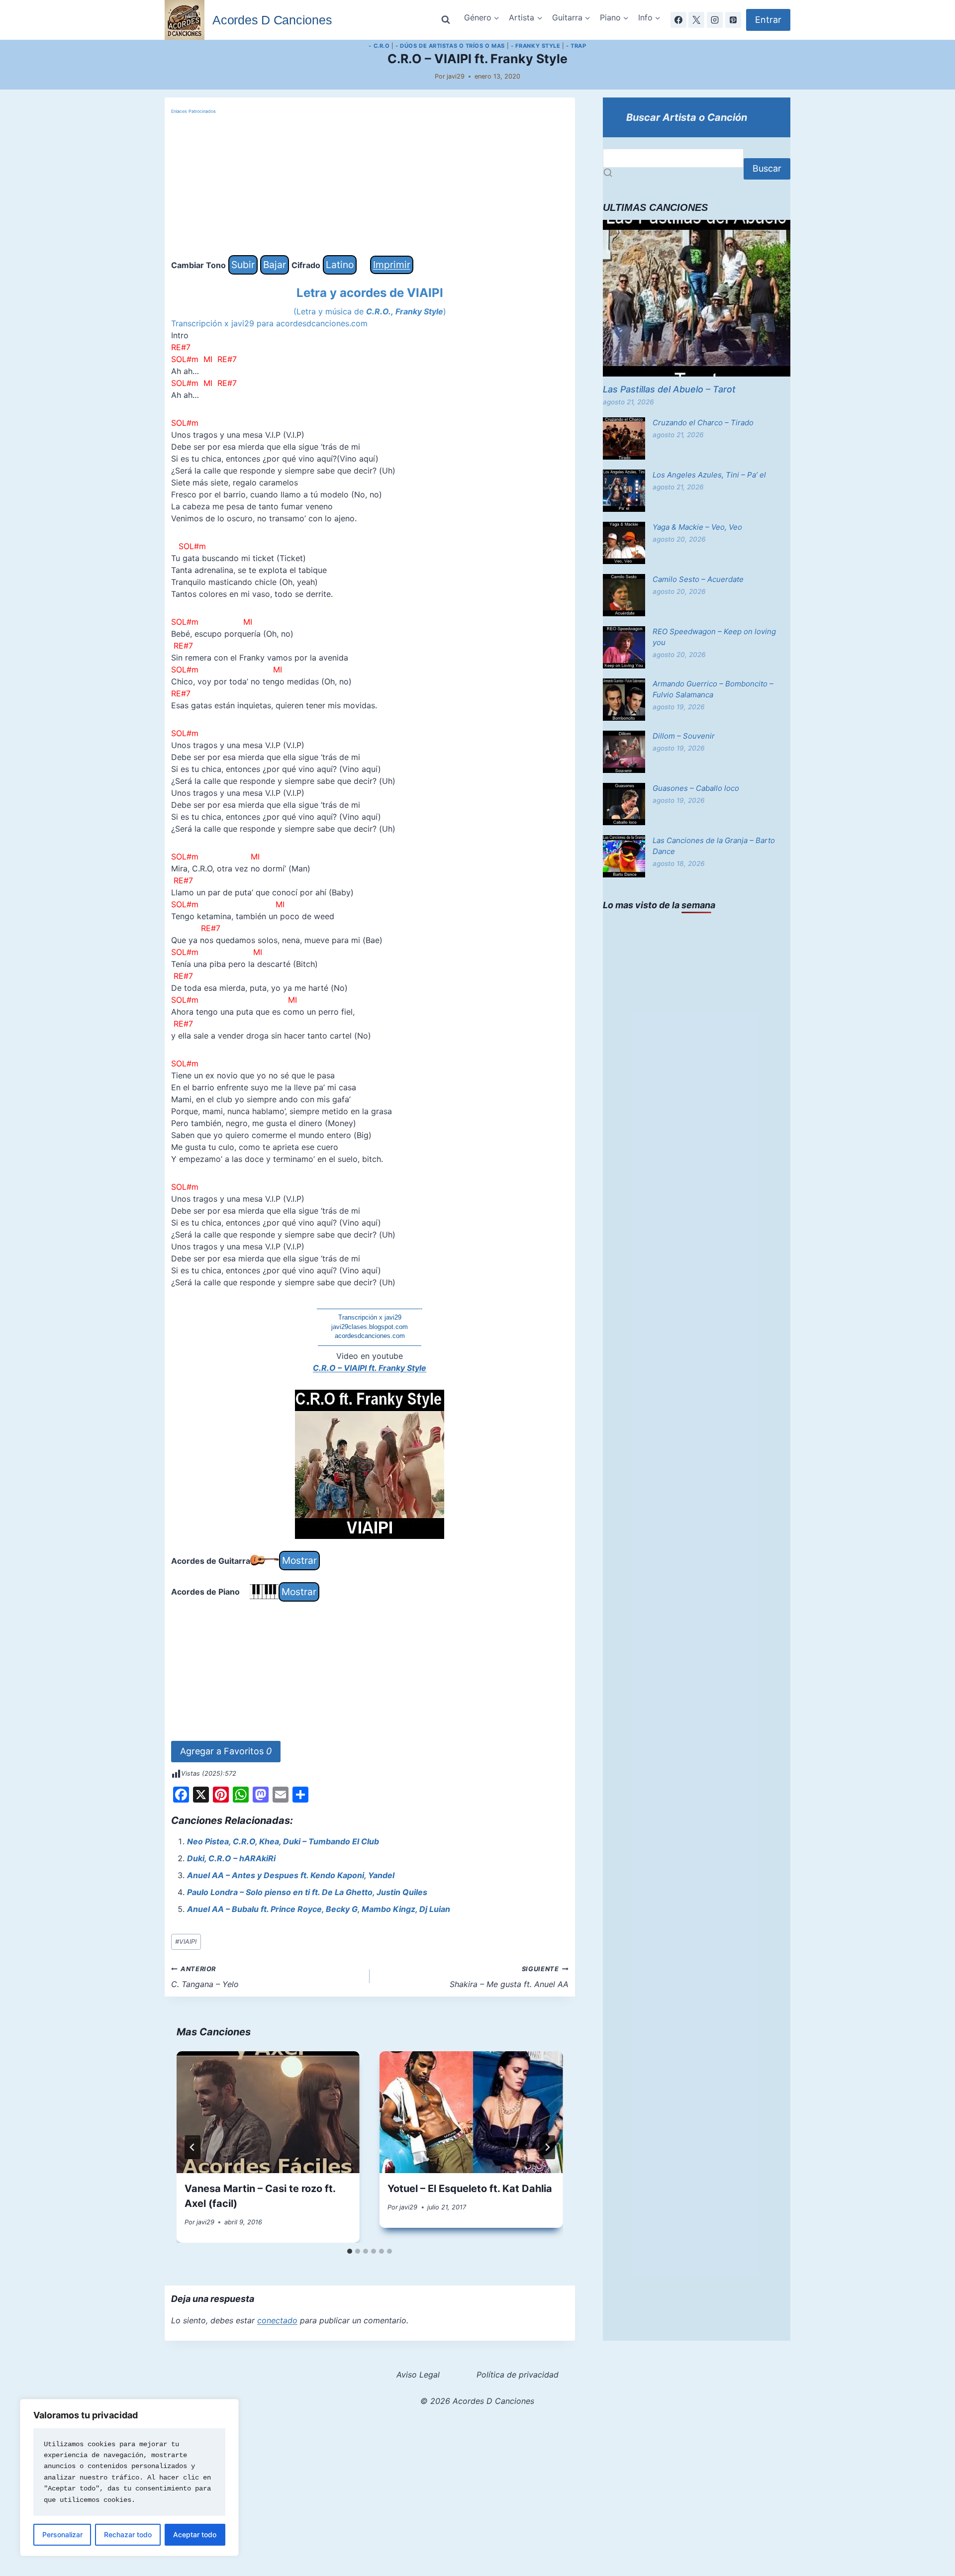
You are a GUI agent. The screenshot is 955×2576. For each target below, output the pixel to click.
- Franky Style (536, 46)
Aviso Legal (418, 2375)
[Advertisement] (370, 186)
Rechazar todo (128, 2534)
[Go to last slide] (192, 2147)
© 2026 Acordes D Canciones (477, 2401)
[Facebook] (678, 20)
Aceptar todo (195, 2534)
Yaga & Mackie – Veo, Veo (697, 527)
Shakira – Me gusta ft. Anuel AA (509, 1977)
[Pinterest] (733, 20)
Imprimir (392, 265)
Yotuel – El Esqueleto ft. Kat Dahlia (470, 2189)
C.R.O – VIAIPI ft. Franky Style (370, 1368)
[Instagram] (715, 20)
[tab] (350, 2251)
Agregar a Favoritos (226, 1751)
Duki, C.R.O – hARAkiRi (231, 1858)
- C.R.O (379, 46)
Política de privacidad (518, 2375)
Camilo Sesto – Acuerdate (698, 579)
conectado (277, 2320)
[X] (696, 20)
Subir (243, 265)
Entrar (768, 20)
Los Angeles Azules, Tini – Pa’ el (709, 475)
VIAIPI (186, 1942)
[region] (129, 2478)
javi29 (456, 76)
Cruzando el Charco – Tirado (703, 423)
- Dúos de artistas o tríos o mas (450, 46)
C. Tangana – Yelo (205, 1977)
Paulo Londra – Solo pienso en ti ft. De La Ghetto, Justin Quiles (307, 1892)
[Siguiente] (547, 2147)
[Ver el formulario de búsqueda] (446, 20)
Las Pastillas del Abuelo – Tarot (669, 389)
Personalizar (62, 2534)
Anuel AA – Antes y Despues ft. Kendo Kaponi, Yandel (291, 1875)
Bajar (275, 265)
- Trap (576, 46)
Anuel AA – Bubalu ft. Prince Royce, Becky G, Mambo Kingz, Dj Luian (319, 1909)
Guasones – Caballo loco (696, 788)
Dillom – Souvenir (684, 736)
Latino (340, 265)
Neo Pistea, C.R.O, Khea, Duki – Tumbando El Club (283, 1841)
